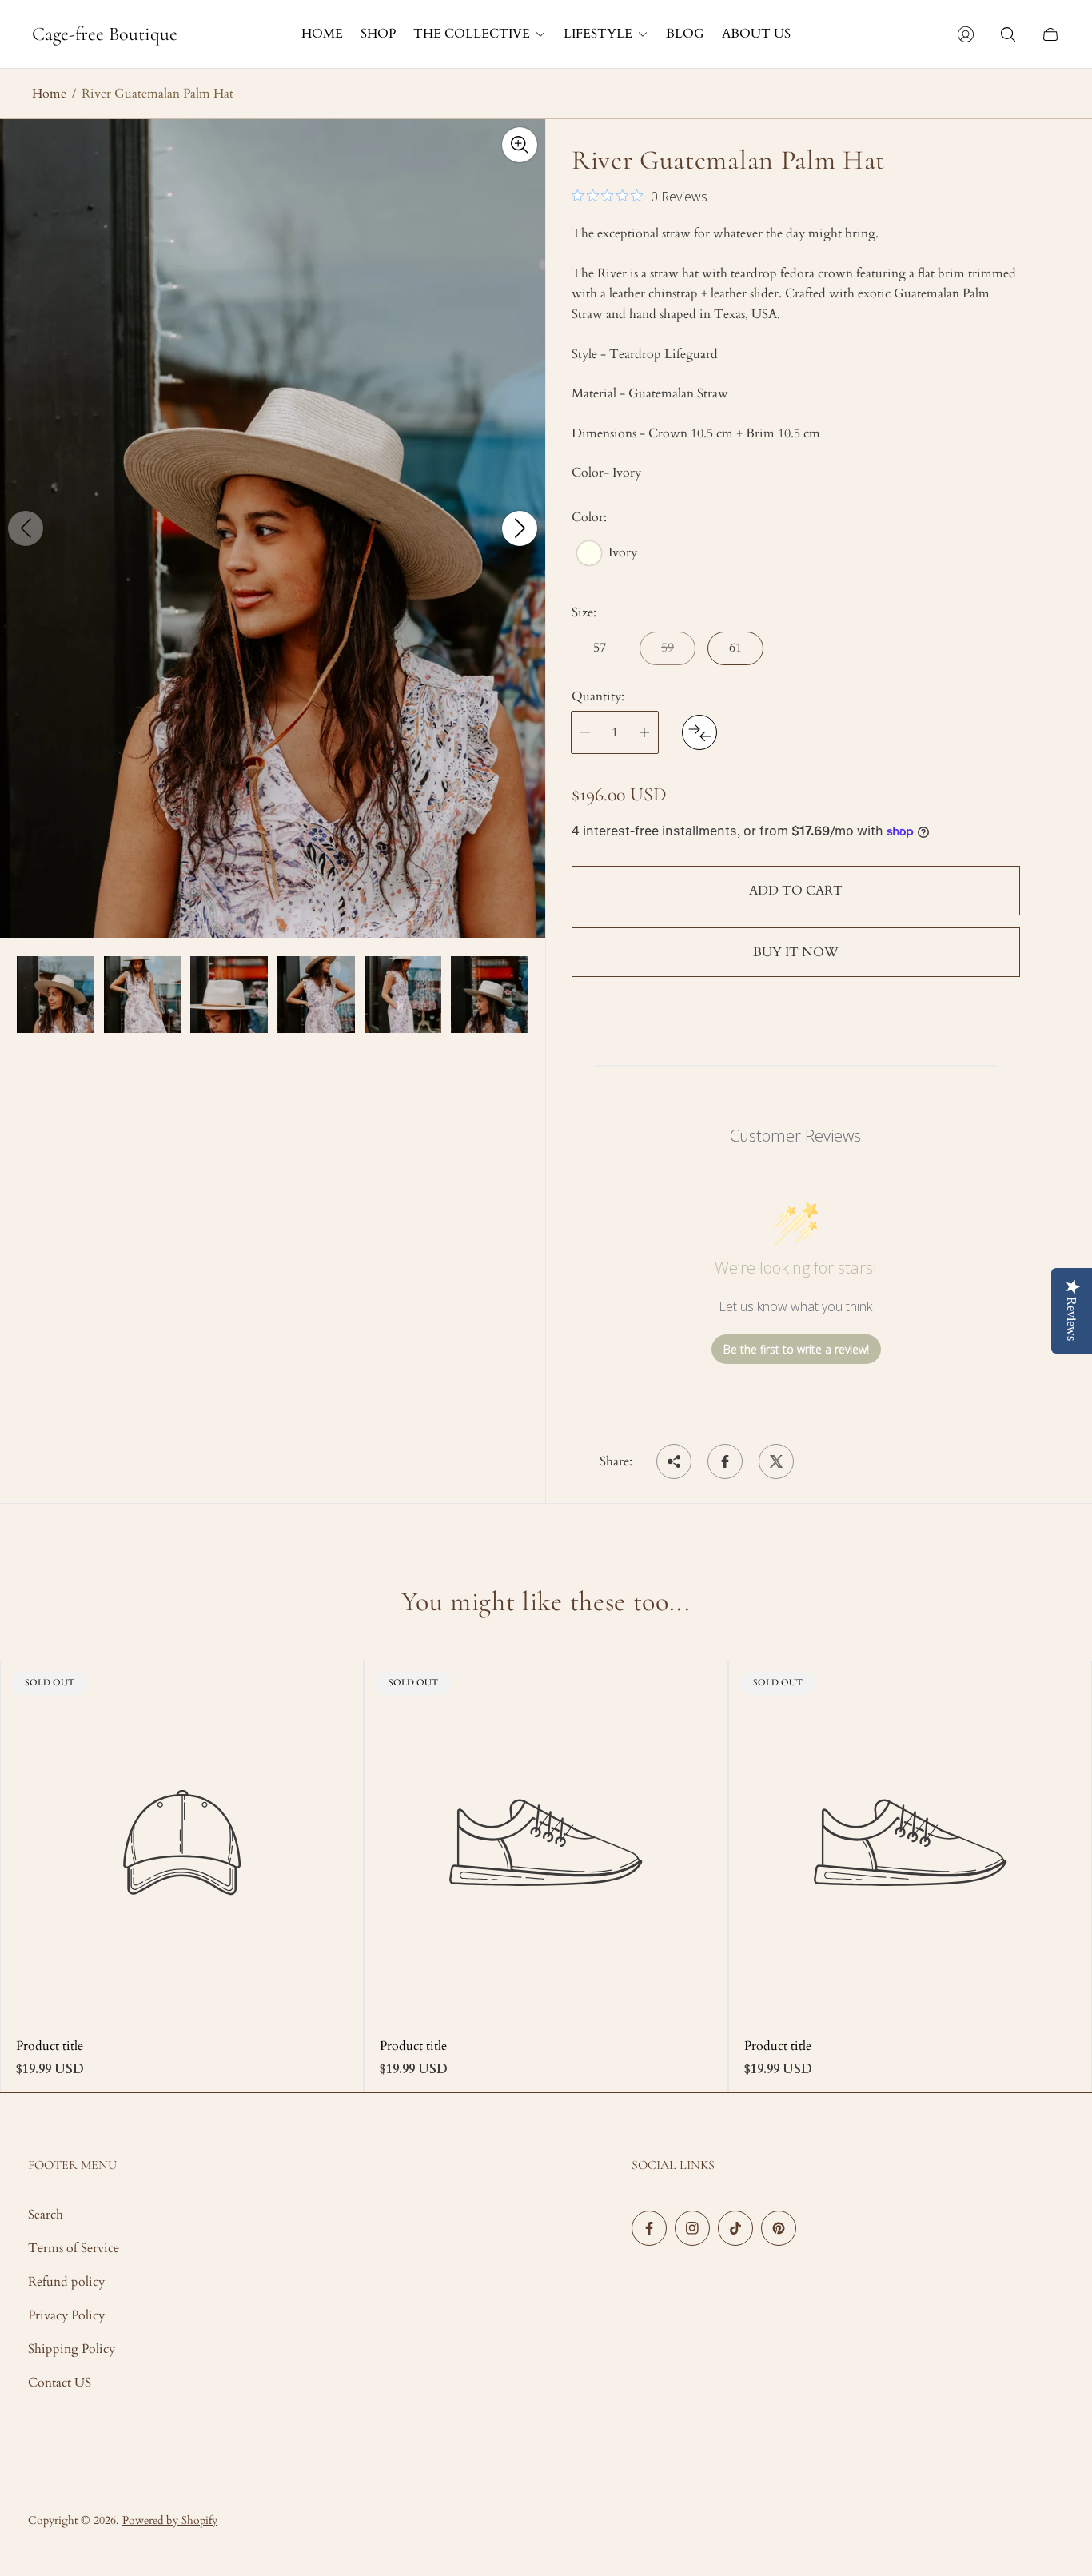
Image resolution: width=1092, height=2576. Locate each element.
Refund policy (66, 2282)
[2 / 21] (143, 995)
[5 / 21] (403, 995)
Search (46, 2215)
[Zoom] (520, 145)
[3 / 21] (229, 995)
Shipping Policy (72, 2349)
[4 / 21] (316, 995)
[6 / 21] (490, 995)
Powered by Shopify (170, 2520)
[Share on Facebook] (725, 1461)
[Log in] (966, 34)
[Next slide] (520, 528)
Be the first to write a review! (796, 1349)
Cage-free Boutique (105, 34)
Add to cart (796, 891)
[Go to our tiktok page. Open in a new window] (735, 2228)
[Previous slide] (26, 528)
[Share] (674, 1461)
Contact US (60, 2383)
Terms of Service (74, 2248)
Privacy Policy (66, 2315)
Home (49, 94)
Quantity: (598, 696)
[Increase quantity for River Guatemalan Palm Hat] (644, 732)
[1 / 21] (56, 995)
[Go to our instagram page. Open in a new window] (692, 2228)
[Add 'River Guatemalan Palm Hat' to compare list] (699, 732)
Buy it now (796, 952)
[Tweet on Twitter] (776, 1461)
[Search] (1008, 34)
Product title (50, 2046)
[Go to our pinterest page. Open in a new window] (779, 2228)
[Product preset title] (182, 1842)
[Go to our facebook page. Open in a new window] (649, 2228)
